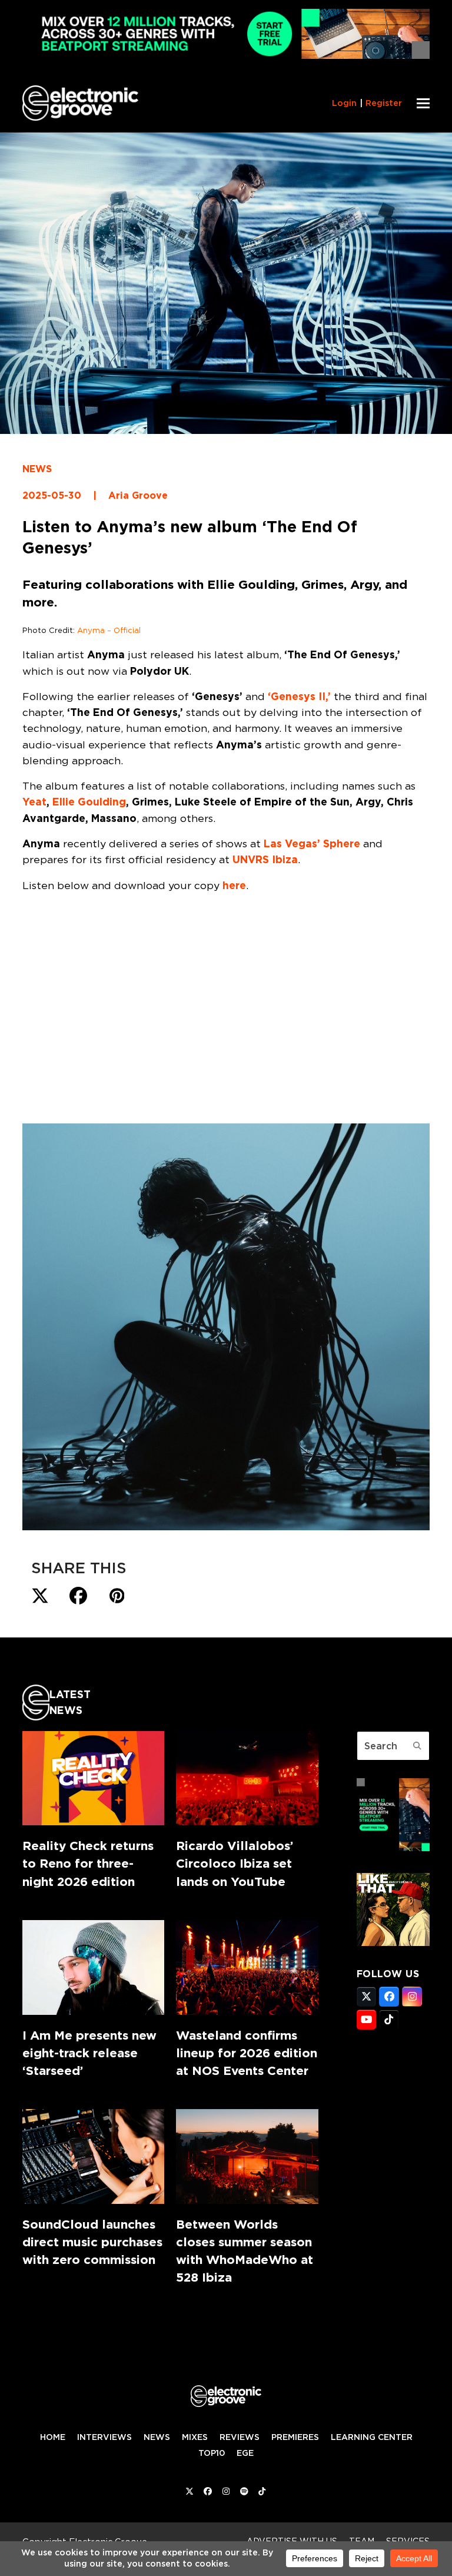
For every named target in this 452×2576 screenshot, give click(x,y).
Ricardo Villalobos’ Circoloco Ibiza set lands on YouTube (235, 1863)
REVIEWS (240, 2437)
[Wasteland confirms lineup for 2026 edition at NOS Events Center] (247, 1967)
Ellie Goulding (89, 802)
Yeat (34, 802)
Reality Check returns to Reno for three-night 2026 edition (88, 1863)
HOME (53, 2437)
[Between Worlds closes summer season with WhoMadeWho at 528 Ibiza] (247, 2156)
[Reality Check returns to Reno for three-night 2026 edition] (93, 1778)
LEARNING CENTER (372, 2437)
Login (344, 103)
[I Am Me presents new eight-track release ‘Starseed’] (93, 1967)
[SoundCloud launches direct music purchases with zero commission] (93, 2156)
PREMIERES (295, 2437)
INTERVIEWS (104, 2437)
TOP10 (212, 2453)
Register (384, 103)
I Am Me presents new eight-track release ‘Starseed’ (89, 2053)
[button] (423, 103)
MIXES (195, 2437)
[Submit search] (417, 1746)
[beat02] (393, 1848)
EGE (245, 2453)
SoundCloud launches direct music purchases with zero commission (92, 2242)
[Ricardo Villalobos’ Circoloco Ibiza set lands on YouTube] (247, 1778)
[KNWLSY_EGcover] (393, 1942)
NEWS (37, 469)
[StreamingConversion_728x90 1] (226, 56)
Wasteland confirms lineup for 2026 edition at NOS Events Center (247, 2053)
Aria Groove (138, 495)
